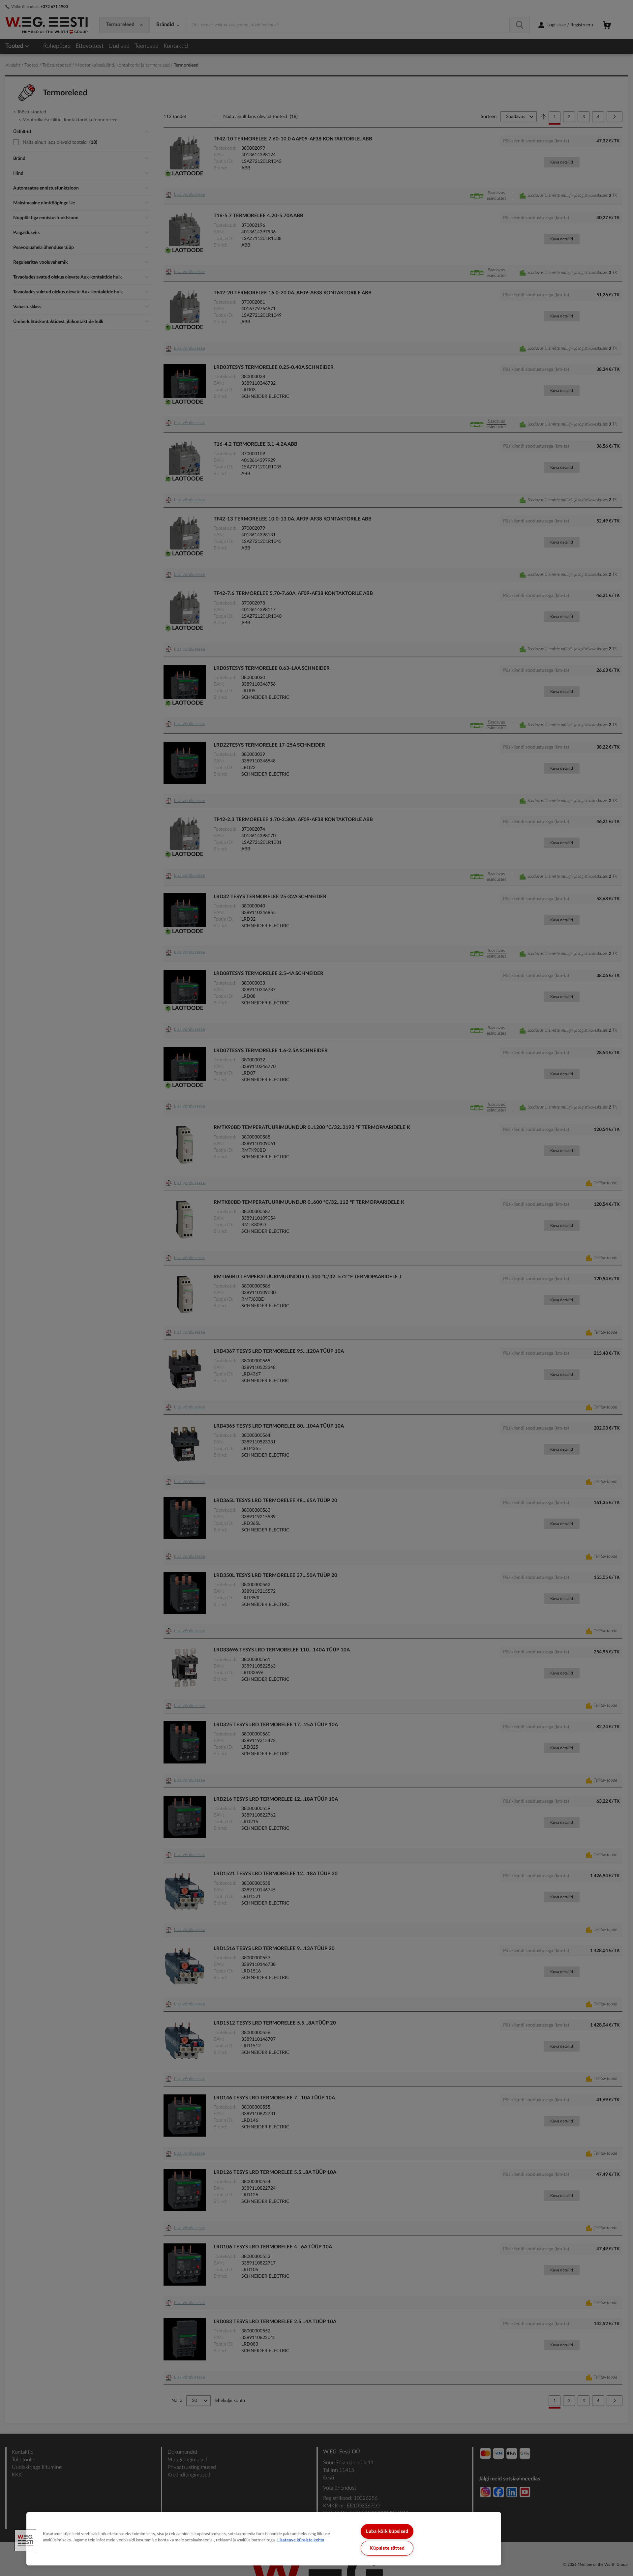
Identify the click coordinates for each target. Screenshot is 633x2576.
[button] (25, 2540)
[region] (264, 2539)
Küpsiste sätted (387, 2548)
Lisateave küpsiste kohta (301, 2540)
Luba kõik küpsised (387, 2531)
